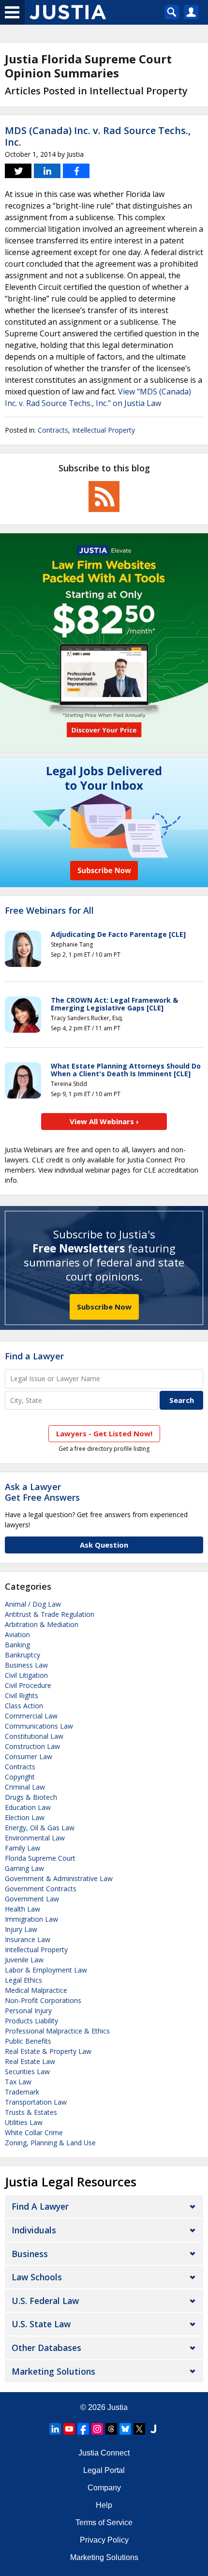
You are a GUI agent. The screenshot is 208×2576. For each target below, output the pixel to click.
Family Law (22, 1848)
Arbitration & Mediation (42, 1624)
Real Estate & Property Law (48, 2051)
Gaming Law (24, 1868)
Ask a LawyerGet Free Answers (42, 1492)
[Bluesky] (125, 2429)
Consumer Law (29, 1756)
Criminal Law (25, 1787)
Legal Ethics (23, 1980)
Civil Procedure (28, 1685)
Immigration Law (31, 1919)
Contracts (53, 430)
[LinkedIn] (55, 2429)
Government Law (32, 1899)
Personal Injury (28, 2011)
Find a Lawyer (34, 1356)
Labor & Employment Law (46, 1970)
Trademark (22, 2092)
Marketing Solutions (53, 2371)
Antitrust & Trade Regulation (50, 1614)
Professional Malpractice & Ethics (57, 2031)
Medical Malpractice (36, 1990)
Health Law (22, 1909)
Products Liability (31, 2021)
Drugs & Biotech (31, 1797)
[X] (139, 2429)
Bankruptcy (22, 1655)
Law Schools (37, 2277)
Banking (17, 1645)
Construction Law (32, 1746)
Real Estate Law (30, 2061)
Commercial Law (31, 1716)
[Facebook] (83, 2429)
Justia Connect (104, 2453)
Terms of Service (104, 2523)
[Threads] (111, 2429)
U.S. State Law (41, 2324)
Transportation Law (36, 2102)
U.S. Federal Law (45, 2301)
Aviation (17, 1634)
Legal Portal (104, 2470)
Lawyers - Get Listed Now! (104, 1433)
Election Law (25, 1817)
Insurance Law (28, 1939)
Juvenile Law (24, 1960)
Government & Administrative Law (59, 1878)
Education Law (28, 1807)
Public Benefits (28, 2041)
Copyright (20, 1777)
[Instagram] (97, 2429)
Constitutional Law (34, 1736)
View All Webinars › (104, 1121)
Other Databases (46, 2348)
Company (104, 2488)
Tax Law (18, 2082)
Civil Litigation (26, 1675)
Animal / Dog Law (33, 1604)
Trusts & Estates (31, 2112)
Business (30, 2254)
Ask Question (104, 1545)
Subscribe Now (104, 1307)
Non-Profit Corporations (43, 2000)
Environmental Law (35, 1838)
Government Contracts (41, 1889)
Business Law (26, 1665)
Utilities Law (24, 2122)
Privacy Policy (104, 2540)
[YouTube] (69, 2429)
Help (104, 2505)
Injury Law (21, 1929)
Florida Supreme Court (40, 1858)
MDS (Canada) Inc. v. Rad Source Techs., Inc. (98, 136)
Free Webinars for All (49, 911)
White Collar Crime (34, 2132)
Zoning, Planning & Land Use (50, 2143)
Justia (118, 2407)
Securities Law (27, 2071)
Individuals (34, 2230)
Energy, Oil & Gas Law (40, 1828)
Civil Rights (22, 1695)
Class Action (24, 1706)
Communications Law (39, 1726)
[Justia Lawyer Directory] (153, 2429)
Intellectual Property (104, 430)
